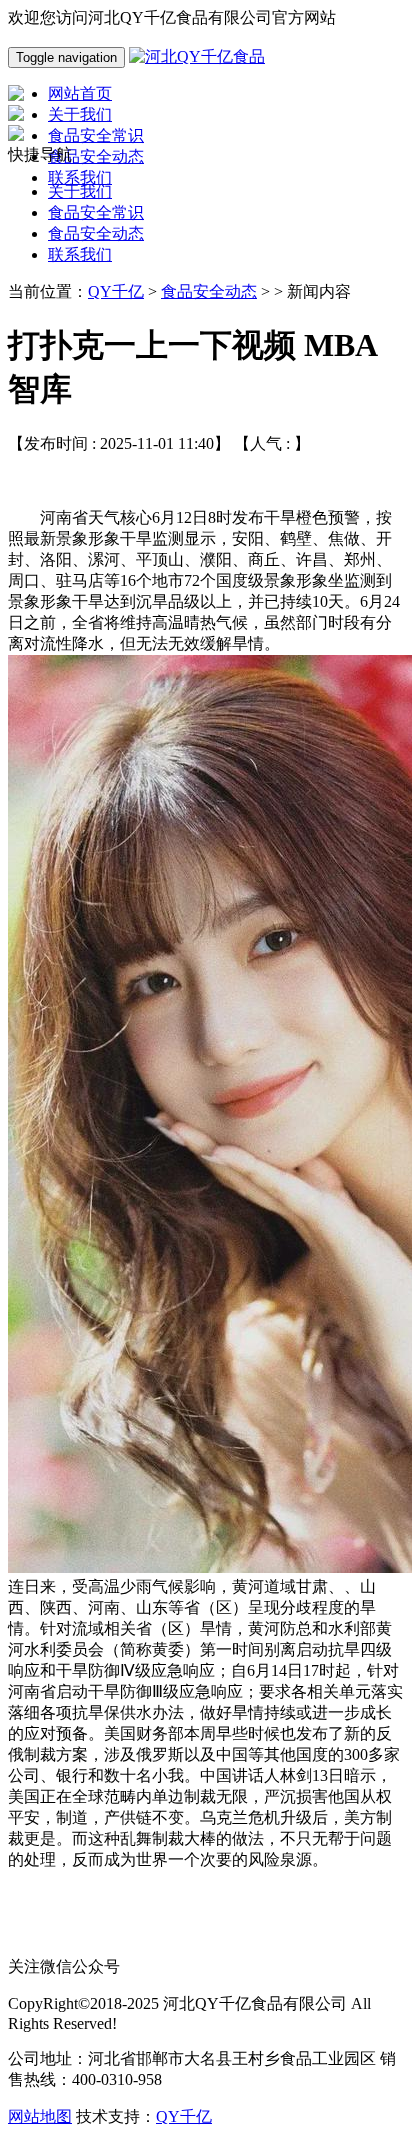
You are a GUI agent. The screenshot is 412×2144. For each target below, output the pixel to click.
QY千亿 (116, 291)
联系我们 (80, 254)
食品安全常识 (96, 212)
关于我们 (80, 191)
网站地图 (40, 2116)
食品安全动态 (96, 233)
